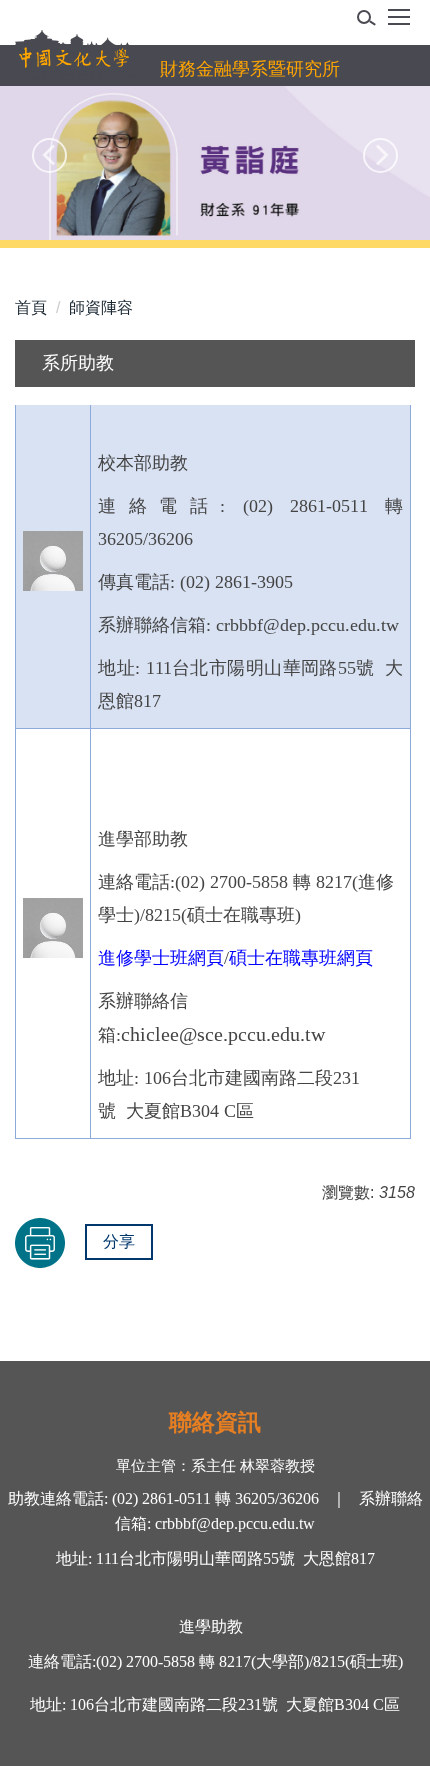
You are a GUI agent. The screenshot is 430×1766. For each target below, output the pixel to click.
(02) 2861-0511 (159, 1498)
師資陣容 (101, 307)
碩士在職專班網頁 (301, 958)
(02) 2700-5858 (145, 1661)
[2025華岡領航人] (215, 163)
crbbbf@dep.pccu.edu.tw (235, 1523)
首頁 (31, 307)
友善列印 (40, 1243)
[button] (372, 21)
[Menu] (399, 24)
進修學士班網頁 (161, 958)
